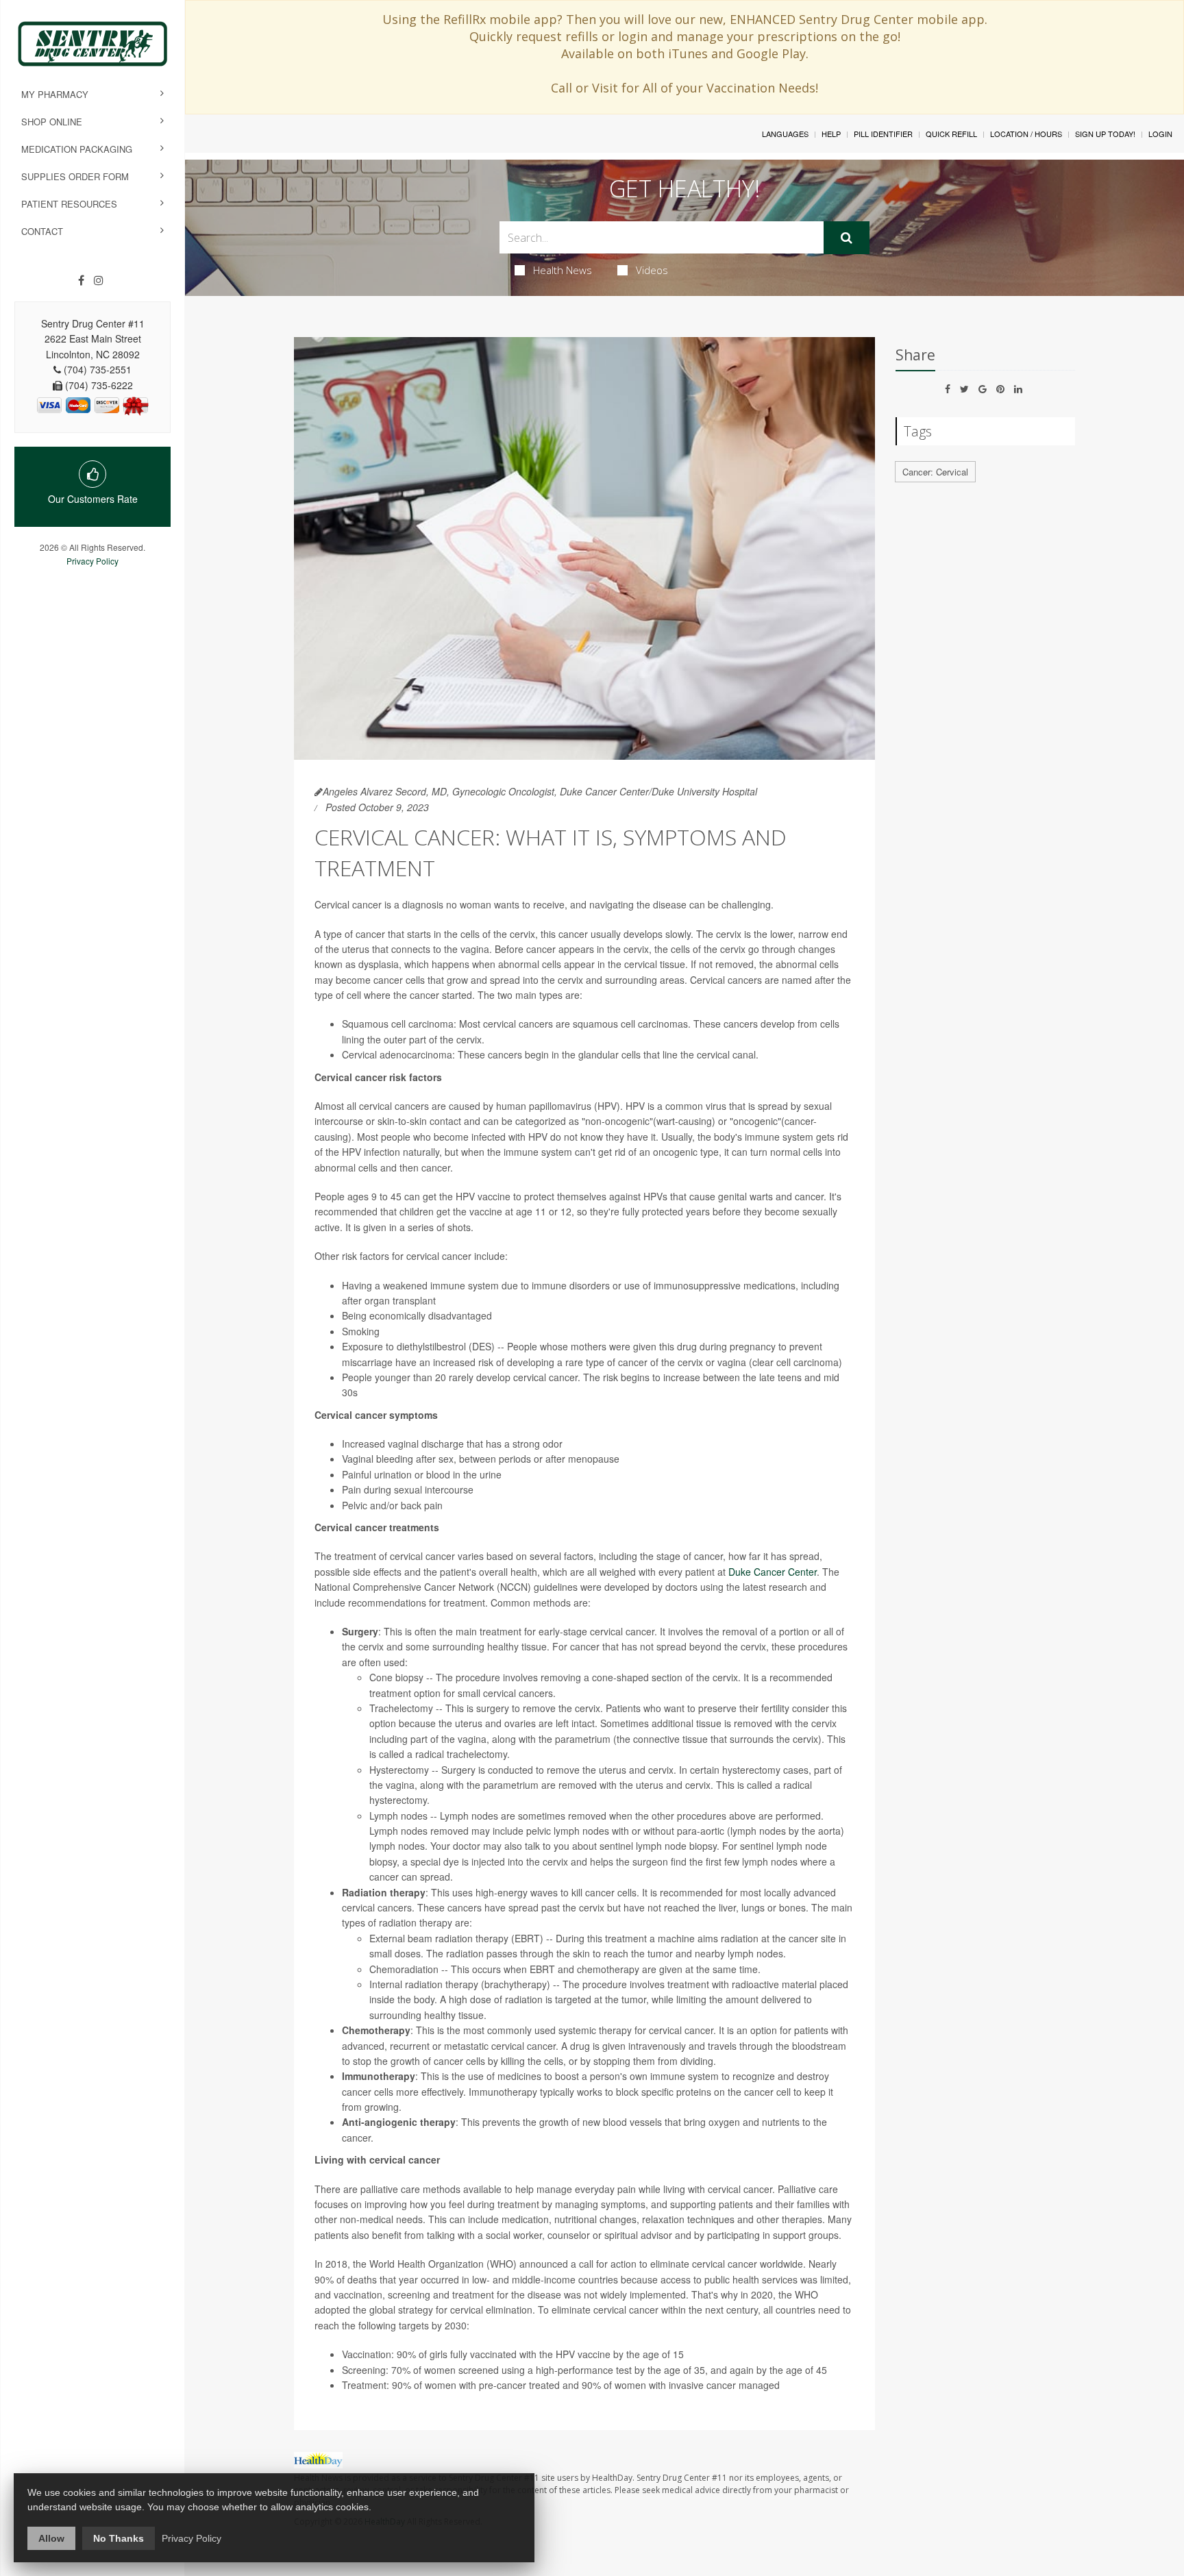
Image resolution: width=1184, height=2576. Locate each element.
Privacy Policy (92, 561)
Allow (51, 2538)
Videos (652, 270)
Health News (563, 270)
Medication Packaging (77, 149)
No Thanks (119, 2538)
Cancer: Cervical (935, 472)
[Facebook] (81, 280)
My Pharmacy (55, 94)
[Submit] (847, 238)
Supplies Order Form (75, 176)
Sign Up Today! (1105, 134)
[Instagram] (99, 280)
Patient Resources (69, 204)
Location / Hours (1026, 134)
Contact (42, 231)
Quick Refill (951, 134)
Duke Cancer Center (773, 1572)
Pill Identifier (883, 134)
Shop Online (52, 122)
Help (831, 134)
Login (1160, 134)
